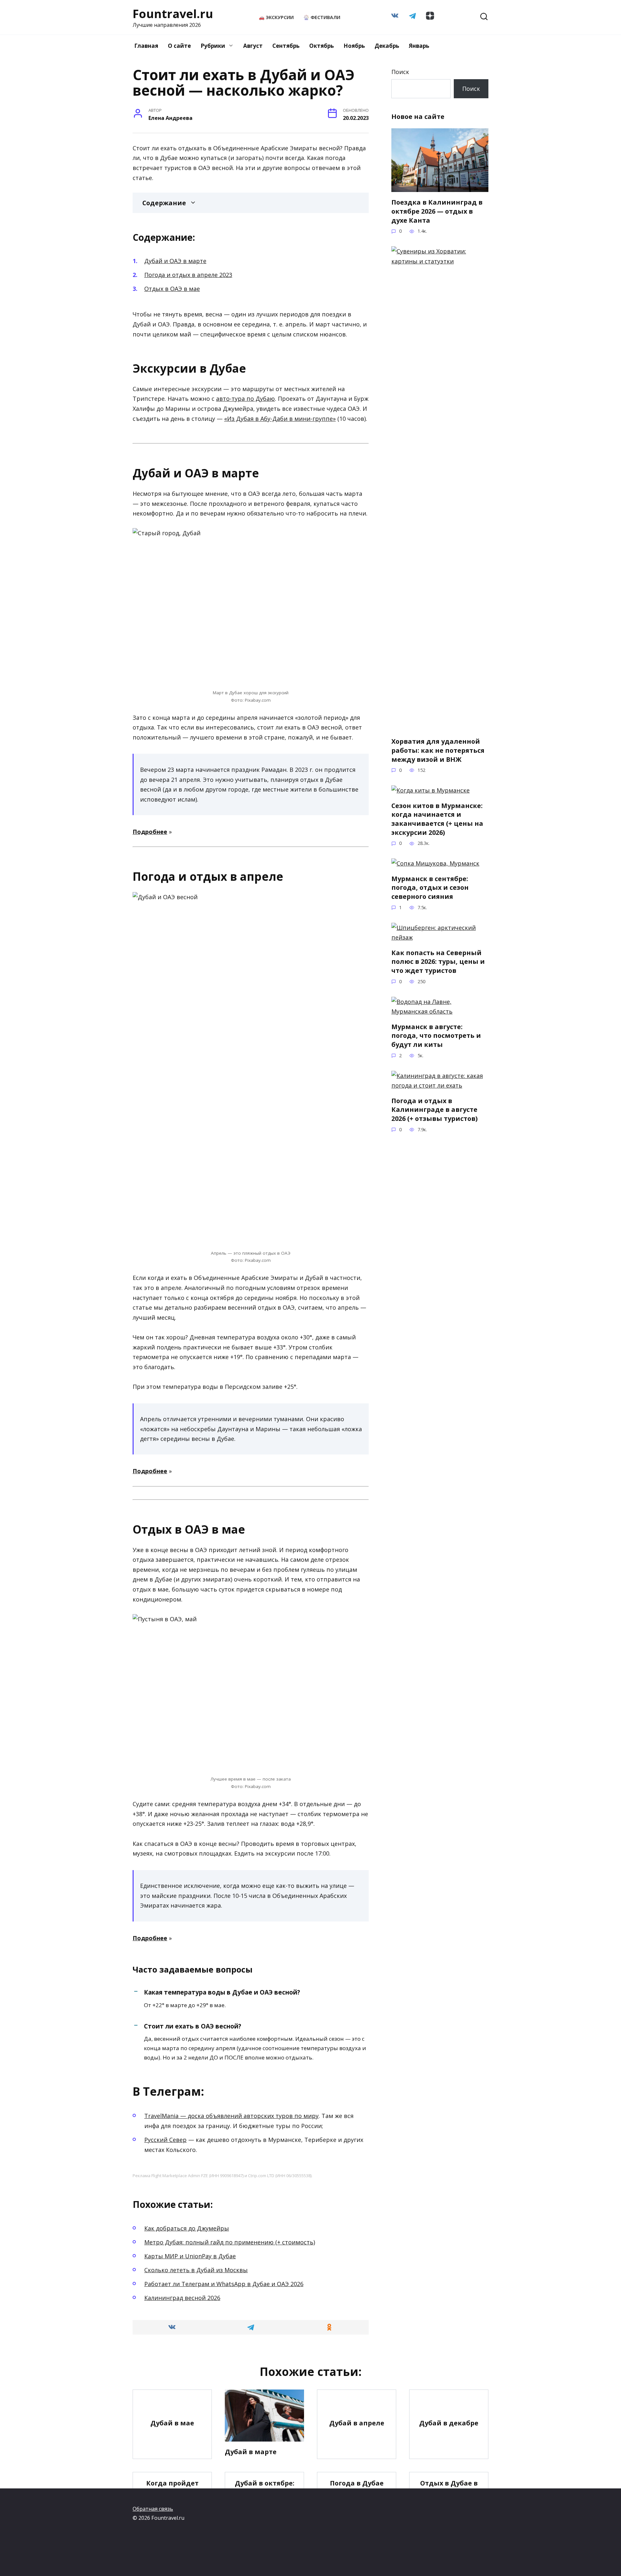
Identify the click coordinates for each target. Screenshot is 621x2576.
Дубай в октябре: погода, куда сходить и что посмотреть (265, 2496)
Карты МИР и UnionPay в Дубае (190, 2256)
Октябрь (321, 46)
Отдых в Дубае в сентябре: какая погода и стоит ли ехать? (449, 2496)
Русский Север (165, 2140)
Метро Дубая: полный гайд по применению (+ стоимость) (230, 2242)
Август (253, 46)
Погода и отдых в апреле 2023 (188, 275)
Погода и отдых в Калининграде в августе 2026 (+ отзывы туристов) (435, 1110)
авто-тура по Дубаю (245, 399)
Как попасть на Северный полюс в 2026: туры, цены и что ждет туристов (438, 962)
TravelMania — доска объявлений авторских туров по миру (231, 2116)
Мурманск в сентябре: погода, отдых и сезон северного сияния (430, 888)
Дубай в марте (251, 2452)
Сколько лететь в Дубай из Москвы (196, 2270)
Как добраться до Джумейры (187, 2228)
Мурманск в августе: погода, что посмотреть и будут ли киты (436, 1036)
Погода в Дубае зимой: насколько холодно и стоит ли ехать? (357, 2496)
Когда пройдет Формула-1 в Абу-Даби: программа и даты (172, 2496)
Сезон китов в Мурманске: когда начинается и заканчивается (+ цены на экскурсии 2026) (437, 819)
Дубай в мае (172, 2423)
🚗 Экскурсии (276, 17)
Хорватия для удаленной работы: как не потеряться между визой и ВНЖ (438, 750)
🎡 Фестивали (322, 17)
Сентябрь (286, 46)
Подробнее (150, 832)
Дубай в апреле (357, 2423)
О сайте (179, 46)
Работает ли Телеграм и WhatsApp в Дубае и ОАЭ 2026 (224, 2284)
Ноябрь (354, 46)
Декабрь (387, 46)
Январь (419, 46)
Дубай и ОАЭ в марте (175, 261)
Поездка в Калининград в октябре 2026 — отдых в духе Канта (437, 211)
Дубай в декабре (449, 2423)
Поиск (400, 72)
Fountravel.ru (173, 14)
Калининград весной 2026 (182, 2298)
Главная (146, 46)
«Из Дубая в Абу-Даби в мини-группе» (280, 419)
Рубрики (213, 46)
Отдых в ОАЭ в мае (172, 289)
